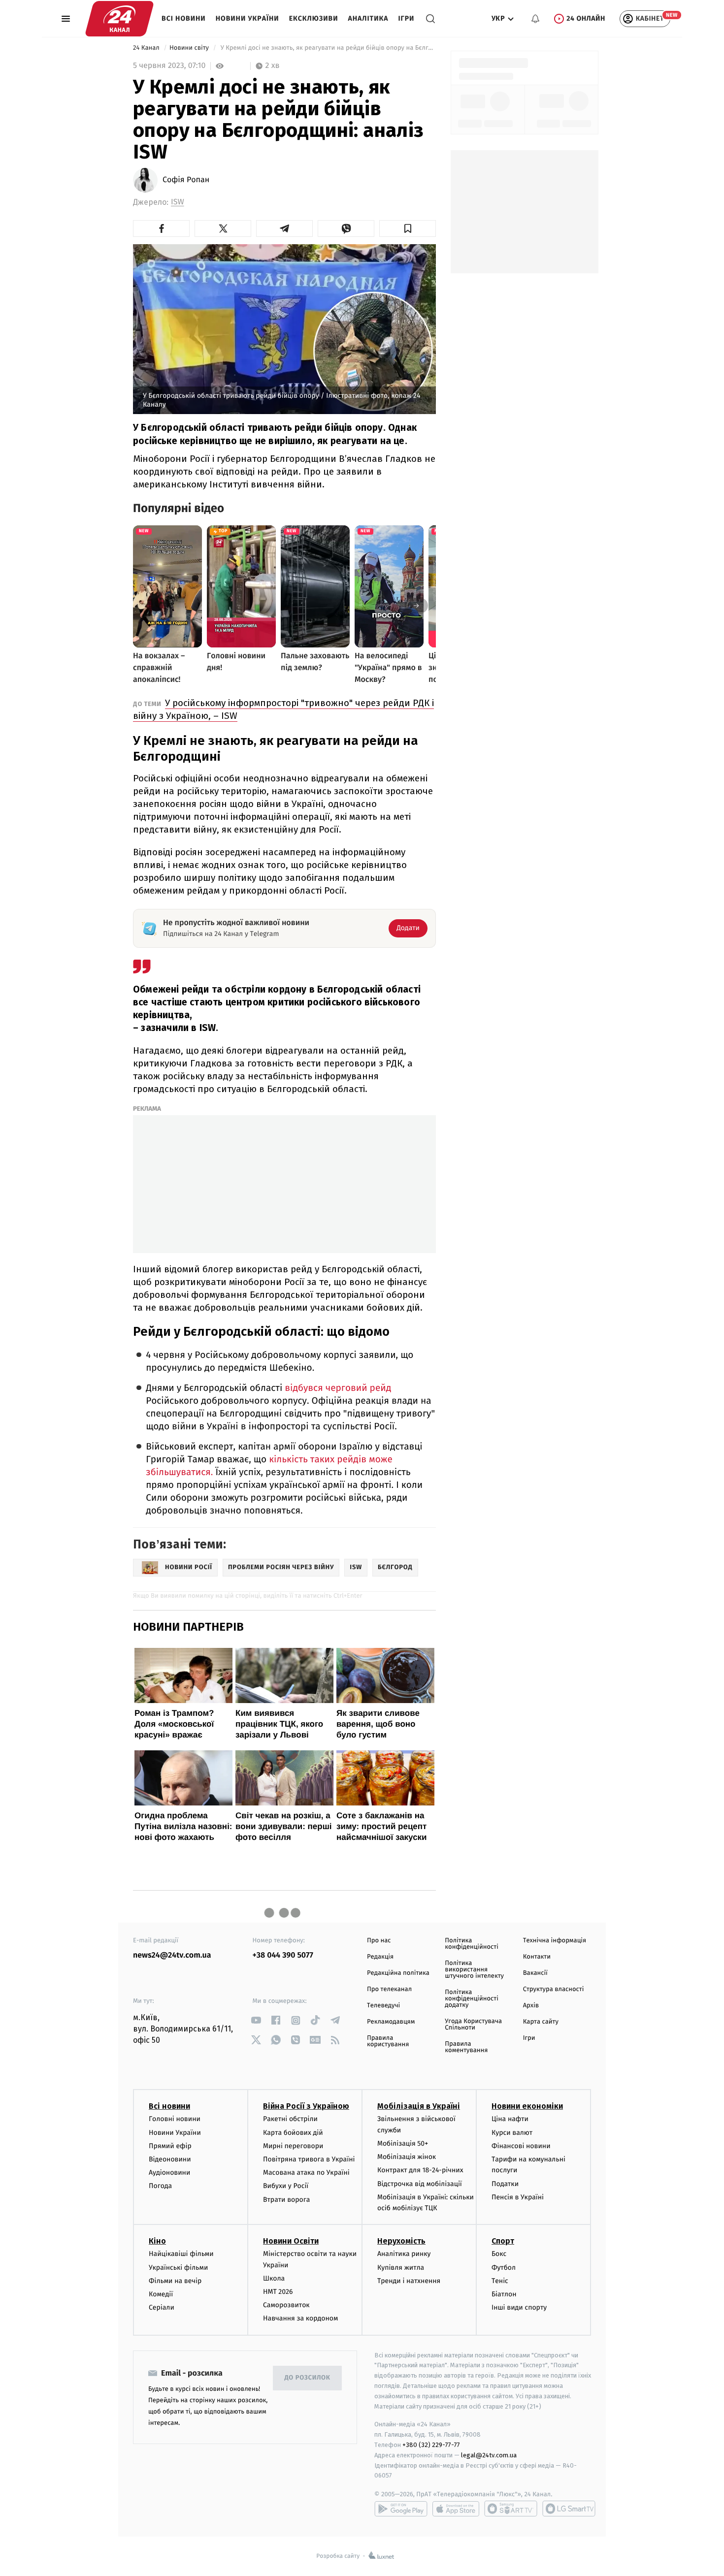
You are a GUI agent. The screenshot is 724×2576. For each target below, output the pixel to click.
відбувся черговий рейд (338, 1388)
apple (456, 2509)
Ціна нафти (510, 2119)
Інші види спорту (519, 2307)
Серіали (162, 2307)
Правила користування (388, 2041)
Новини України (247, 18)
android (401, 2509)
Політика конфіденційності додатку (472, 1999)
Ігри (406, 18)
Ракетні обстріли (290, 2119)
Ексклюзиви (314, 18)
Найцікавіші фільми (181, 2254)
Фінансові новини (521, 2146)
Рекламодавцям (391, 2022)
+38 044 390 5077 (283, 1955)
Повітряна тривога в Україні (309, 2159)
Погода (160, 2186)
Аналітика (368, 18)
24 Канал (147, 48)
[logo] (119, 19)
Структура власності (554, 1989)
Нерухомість (401, 2241)
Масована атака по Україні (306, 2173)
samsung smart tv (569, 2509)
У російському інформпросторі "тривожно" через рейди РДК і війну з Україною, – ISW (283, 709)
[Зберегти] (408, 228)
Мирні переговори (293, 2146)
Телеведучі (383, 2006)
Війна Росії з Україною (306, 2106)
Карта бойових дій (293, 2133)
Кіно (157, 2241)
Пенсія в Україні (518, 2197)
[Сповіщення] (535, 19)
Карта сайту (541, 2022)
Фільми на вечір (175, 2281)
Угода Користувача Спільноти (473, 2025)
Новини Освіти (291, 2241)
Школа (274, 2278)
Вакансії (535, 1973)
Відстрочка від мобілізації (420, 2184)
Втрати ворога (286, 2200)
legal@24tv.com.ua (489, 2455)
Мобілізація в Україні (419, 2106)
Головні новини (175, 2119)
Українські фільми (178, 2268)
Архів (531, 2006)
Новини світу (190, 48)
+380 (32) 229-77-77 (431, 2445)
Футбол (504, 2268)
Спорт (503, 2241)
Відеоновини (170, 2159)
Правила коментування (466, 2047)
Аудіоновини (169, 2173)
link (256, 2020)
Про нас (379, 1941)
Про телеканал (389, 1989)
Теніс (500, 2281)
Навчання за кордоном (300, 2318)
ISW (178, 202)
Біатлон (504, 2294)
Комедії (161, 2294)
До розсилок (308, 2378)
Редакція (380, 1957)
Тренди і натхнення (409, 2281)
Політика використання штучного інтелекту (474, 1970)
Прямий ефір (170, 2146)
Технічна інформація (555, 1941)
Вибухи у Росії (286, 2186)
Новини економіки (527, 2106)
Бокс (499, 2254)
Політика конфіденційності (472, 1944)
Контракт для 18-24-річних (420, 2170)
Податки (505, 2184)
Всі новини (184, 18)
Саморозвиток (286, 2305)
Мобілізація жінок (407, 2157)
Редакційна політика (398, 1973)
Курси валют (512, 2133)
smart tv (511, 2509)
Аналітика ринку (404, 2254)
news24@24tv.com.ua (172, 1955)
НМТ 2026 (278, 2292)
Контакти (537, 1957)
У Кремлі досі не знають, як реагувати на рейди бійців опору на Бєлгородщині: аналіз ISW (327, 48)
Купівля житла (401, 2268)
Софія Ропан (186, 180)
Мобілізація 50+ (403, 2143)
